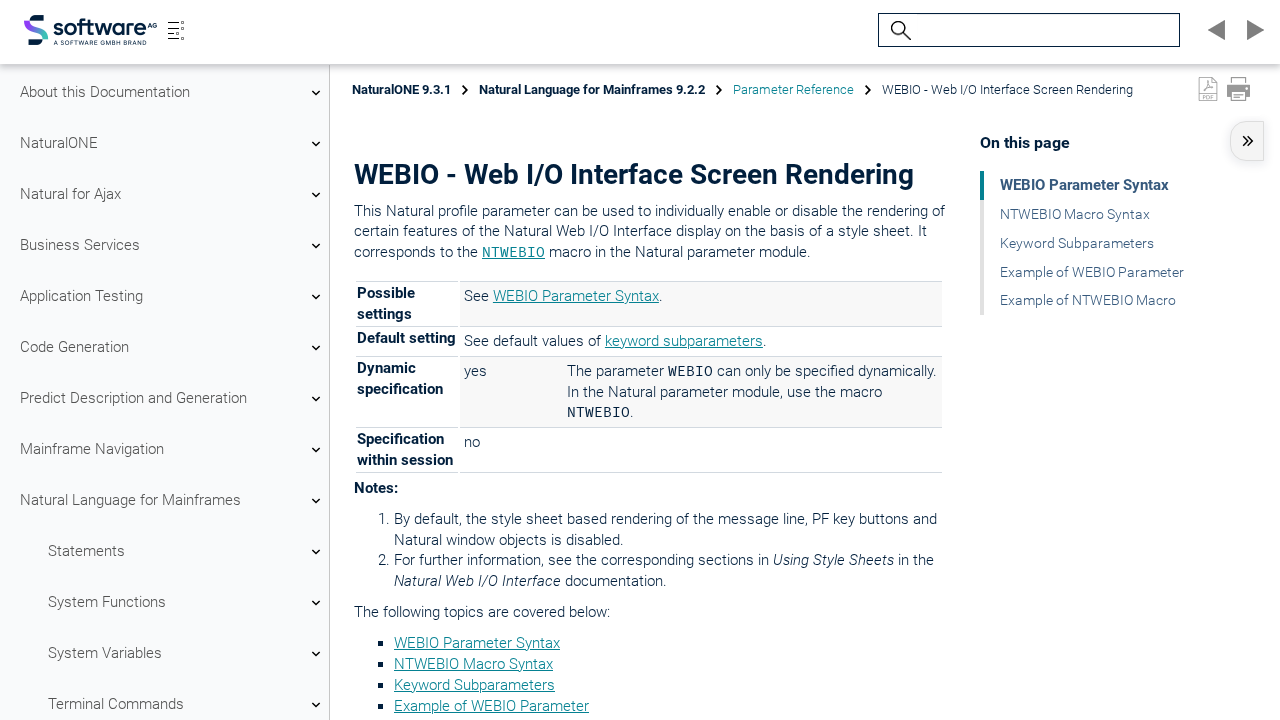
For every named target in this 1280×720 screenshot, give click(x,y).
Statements (86, 551)
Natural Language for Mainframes (130, 500)
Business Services (80, 245)
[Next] (1252, 30)
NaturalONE (59, 143)
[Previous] (1214, 30)
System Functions (107, 602)
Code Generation (74, 347)
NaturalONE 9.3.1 (401, 89)
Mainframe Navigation (92, 449)
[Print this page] (1238, 89)
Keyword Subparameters (474, 685)
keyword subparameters (684, 341)
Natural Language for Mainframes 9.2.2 (592, 89)
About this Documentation (105, 92)
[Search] (898, 30)
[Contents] (176, 30)
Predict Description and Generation (133, 398)
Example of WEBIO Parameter (491, 706)
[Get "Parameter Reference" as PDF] (1208, 89)
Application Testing (81, 296)
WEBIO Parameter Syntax (576, 296)
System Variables (105, 653)
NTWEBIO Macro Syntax (473, 664)
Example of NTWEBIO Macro (1088, 300)
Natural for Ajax (70, 194)
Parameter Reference (793, 89)
